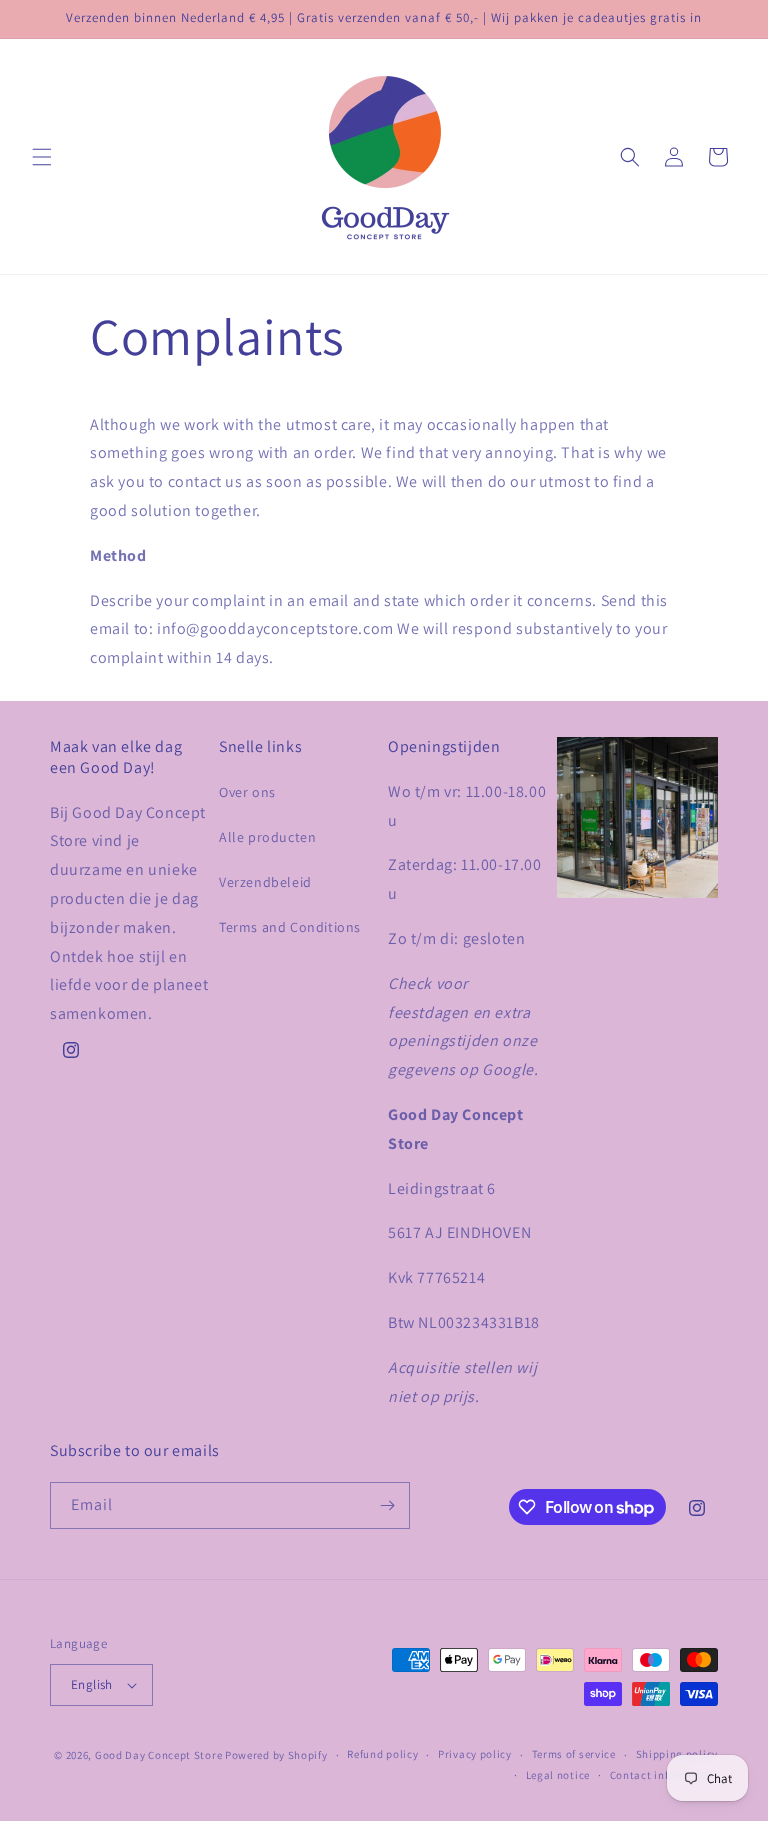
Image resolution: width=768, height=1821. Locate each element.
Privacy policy (475, 1754)
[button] (42, 157)
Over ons (247, 792)
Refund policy (382, 1754)
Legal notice (558, 1775)
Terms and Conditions (290, 927)
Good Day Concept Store (158, 1755)
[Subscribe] (387, 1505)
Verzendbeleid (265, 882)
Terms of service (574, 1754)
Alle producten (267, 837)
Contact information (664, 1775)
